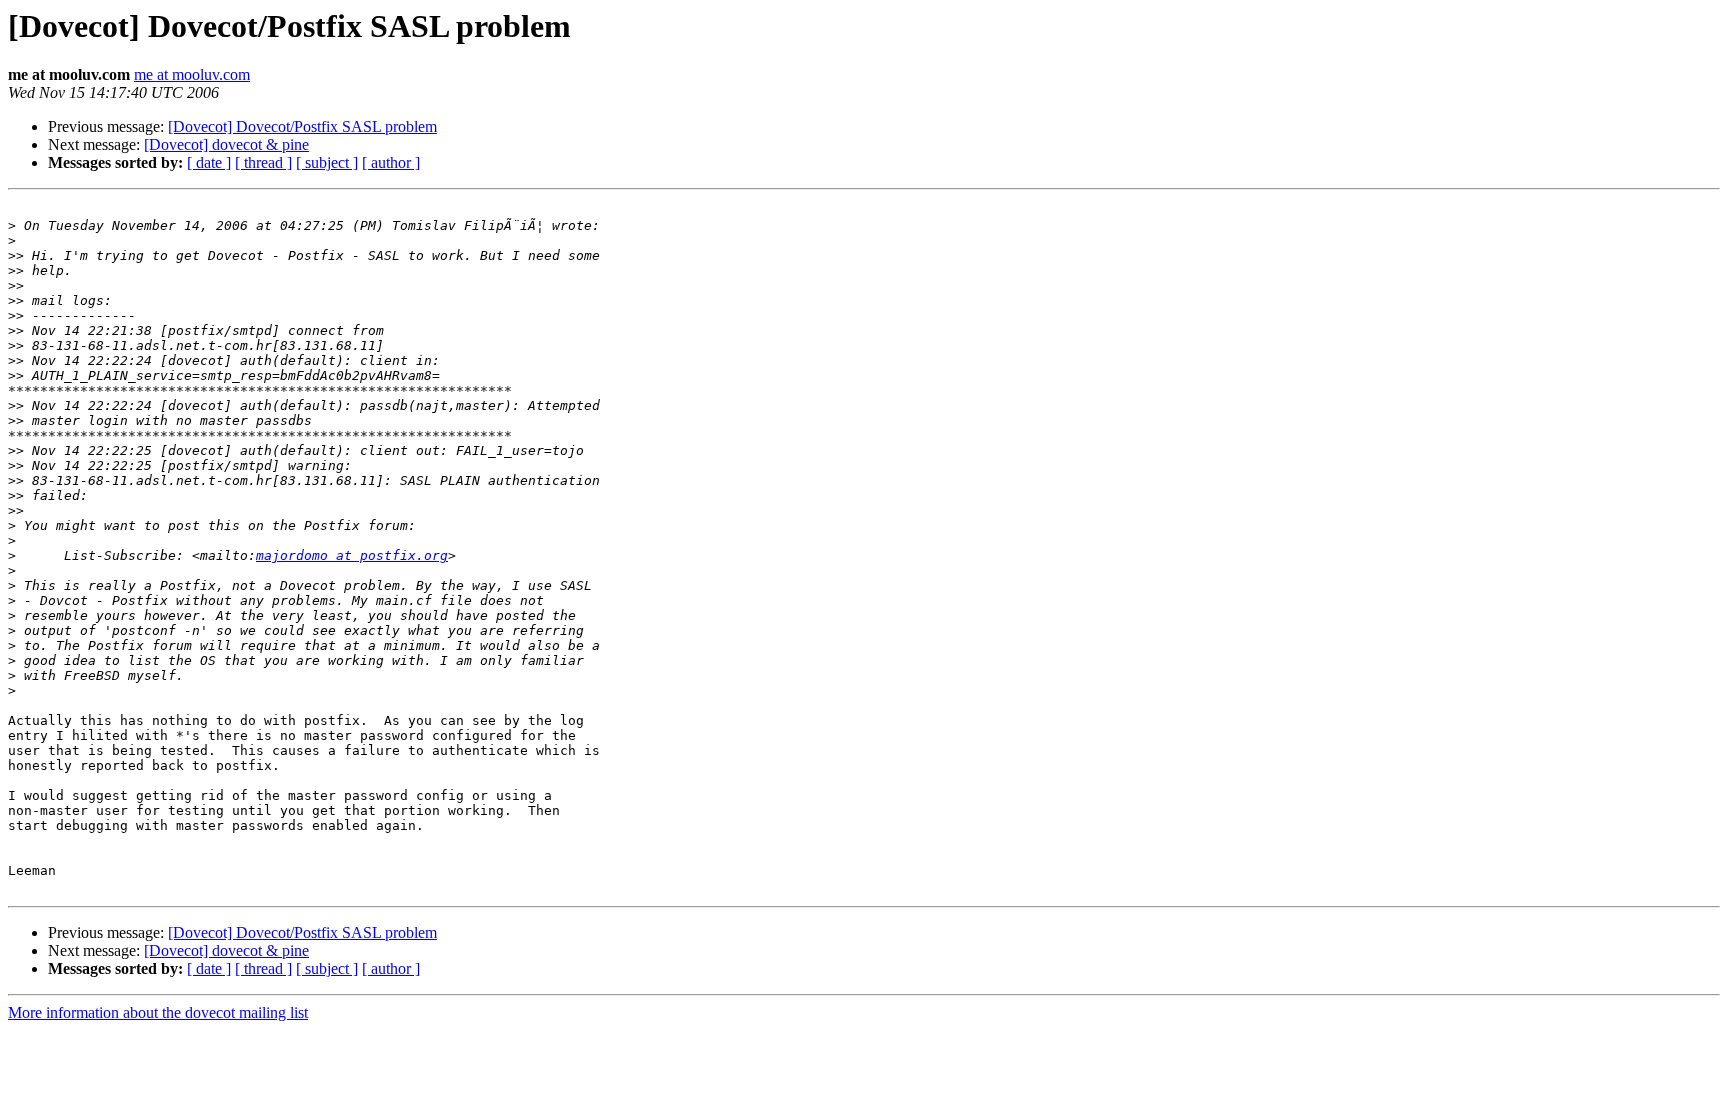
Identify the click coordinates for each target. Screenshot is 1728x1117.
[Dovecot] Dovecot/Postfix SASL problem (302, 126)
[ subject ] (327, 162)
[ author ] (391, 162)
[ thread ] (263, 162)
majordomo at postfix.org (352, 555)
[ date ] (209, 162)
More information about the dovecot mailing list (158, 1012)
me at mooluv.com (192, 74)
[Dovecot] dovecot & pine (226, 144)
